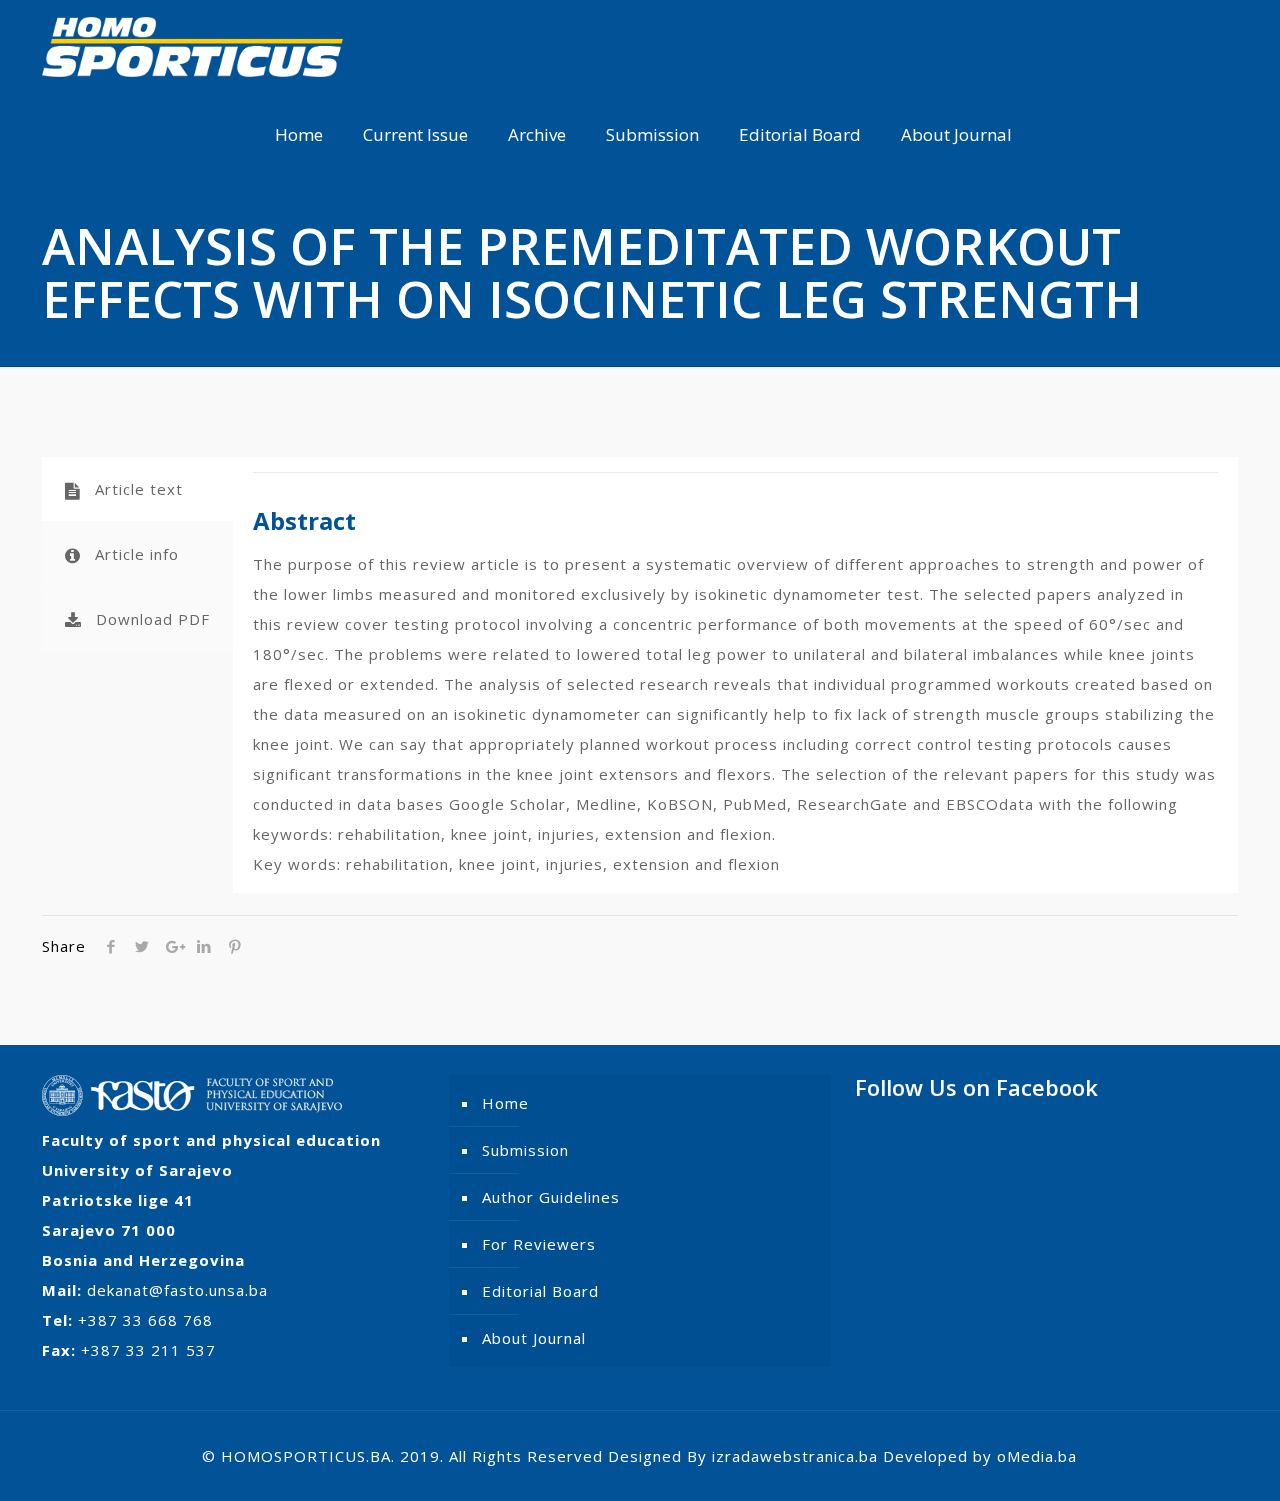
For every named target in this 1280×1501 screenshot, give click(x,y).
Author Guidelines (551, 1197)
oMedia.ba (1037, 1456)
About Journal (534, 1338)
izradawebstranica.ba (795, 1456)
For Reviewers (539, 1244)
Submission (525, 1150)
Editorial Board (540, 1291)
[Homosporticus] (192, 45)
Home (505, 1103)
